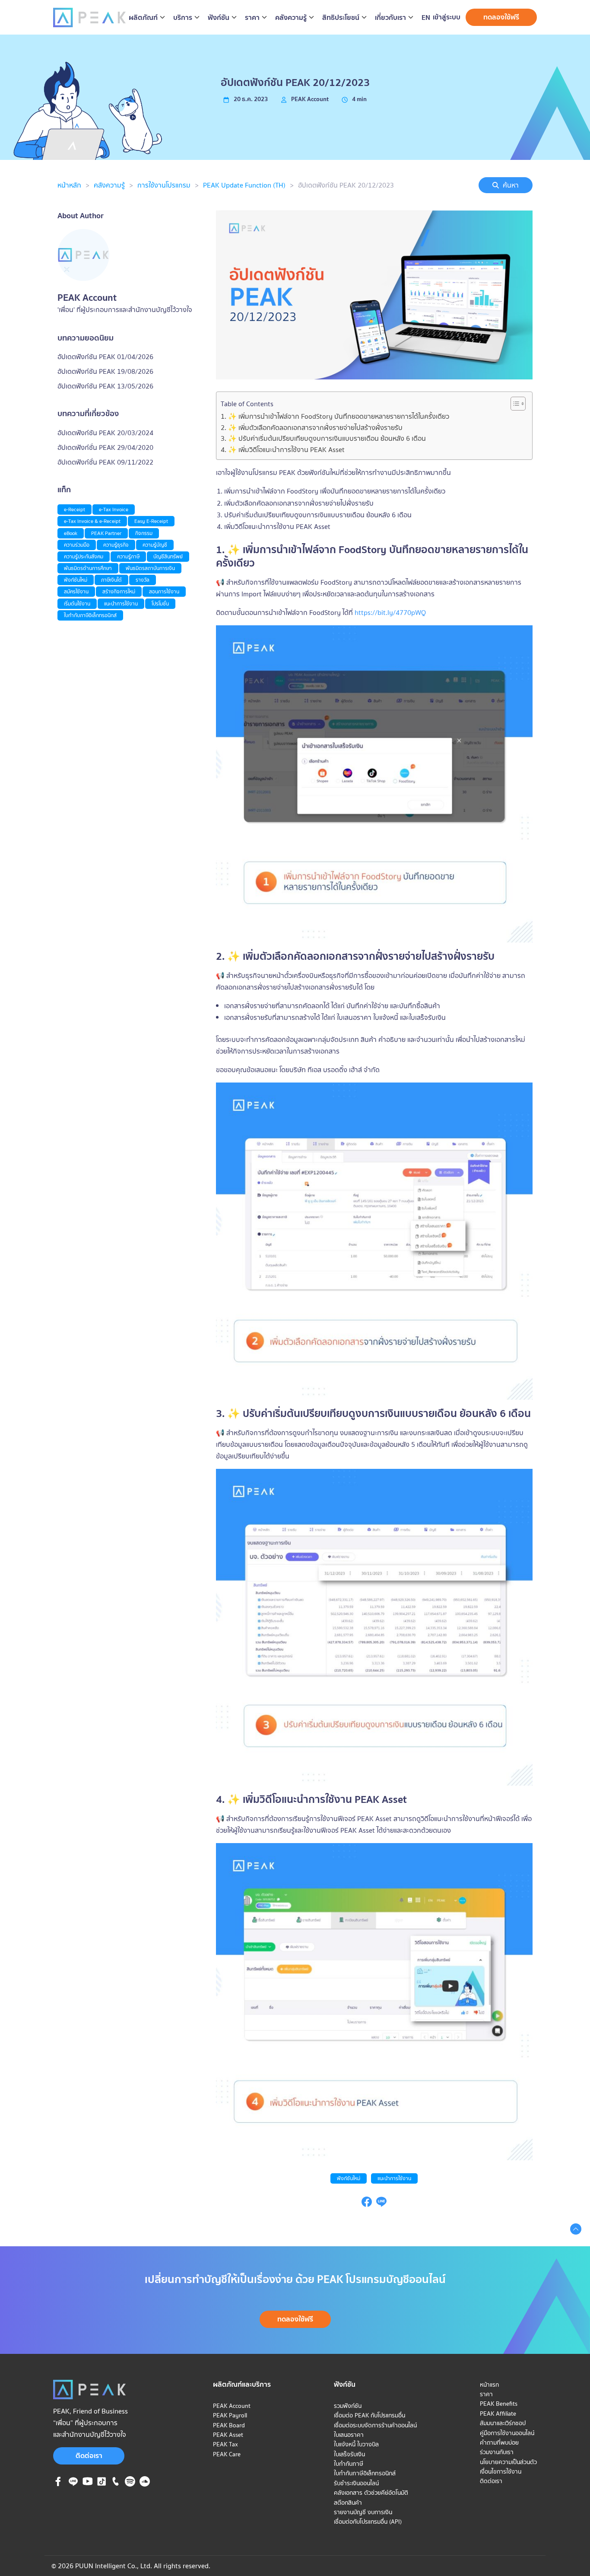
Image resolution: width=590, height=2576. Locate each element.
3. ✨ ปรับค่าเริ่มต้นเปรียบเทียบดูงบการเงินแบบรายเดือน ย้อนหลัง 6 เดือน (323, 438)
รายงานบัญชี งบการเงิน (363, 2512)
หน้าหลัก (69, 185)
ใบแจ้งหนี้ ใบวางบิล (356, 2444)
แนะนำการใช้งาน (394, 2178)
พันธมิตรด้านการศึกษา (88, 568)
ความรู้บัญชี (155, 545)
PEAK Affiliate (498, 2414)
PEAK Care (227, 2454)
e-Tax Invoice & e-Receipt (92, 521)
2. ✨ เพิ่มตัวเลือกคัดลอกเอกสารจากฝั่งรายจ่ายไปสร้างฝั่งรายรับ (312, 427)
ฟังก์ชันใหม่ (349, 2178)
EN (426, 18)
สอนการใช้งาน (164, 591)
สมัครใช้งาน (76, 591)
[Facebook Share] (367, 2204)
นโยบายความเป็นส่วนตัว (508, 2462)
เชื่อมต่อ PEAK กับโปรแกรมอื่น (370, 2415)
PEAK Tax (225, 2444)
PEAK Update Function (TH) (244, 185)
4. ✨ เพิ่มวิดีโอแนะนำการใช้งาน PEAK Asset (283, 449)
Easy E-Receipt (151, 521)
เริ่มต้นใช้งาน (77, 603)
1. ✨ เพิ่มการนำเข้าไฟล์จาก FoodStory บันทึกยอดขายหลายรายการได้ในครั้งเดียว (335, 416)
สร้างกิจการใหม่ (119, 591)
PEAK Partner (106, 533)
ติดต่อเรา (89, 2455)
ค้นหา (511, 185)
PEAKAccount (310, 99)
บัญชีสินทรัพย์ (168, 556)
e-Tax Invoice (114, 509)
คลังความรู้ (109, 185)
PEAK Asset (228, 2435)
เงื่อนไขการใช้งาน (501, 2471)
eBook (71, 533)
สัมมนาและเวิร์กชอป (503, 2423)
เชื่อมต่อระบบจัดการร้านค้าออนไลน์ (375, 2425)
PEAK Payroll (230, 2415)
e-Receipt (75, 509)
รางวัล (143, 580)
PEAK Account (232, 2406)
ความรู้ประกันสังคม (84, 556)
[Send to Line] (381, 2204)
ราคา (486, 2394)
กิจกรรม (144, 533)
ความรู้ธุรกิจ (116, 545)
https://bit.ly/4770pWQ (390, 612)
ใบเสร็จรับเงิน (349, 2454)
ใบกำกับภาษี (349, 2464)
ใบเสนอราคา (349, 2435)
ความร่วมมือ (77, 545)
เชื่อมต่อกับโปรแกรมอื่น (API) (368, 2522)
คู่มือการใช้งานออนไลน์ (507, 2433)
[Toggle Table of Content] (514, 404)
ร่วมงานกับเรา (497, 2452)
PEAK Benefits (499, 2404)
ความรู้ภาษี (128, 556)
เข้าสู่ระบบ (447, 17)
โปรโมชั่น (160, 603)
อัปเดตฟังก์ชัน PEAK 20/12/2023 (346, 185)
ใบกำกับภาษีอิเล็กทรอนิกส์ (90, 615)
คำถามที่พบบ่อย (499, 2442)
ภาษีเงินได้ (111, 580)
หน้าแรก (489, 2385)
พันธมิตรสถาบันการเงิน (150, 568)
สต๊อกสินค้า (348, 2503)
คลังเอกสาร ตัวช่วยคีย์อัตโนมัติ (371, 2493)
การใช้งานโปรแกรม (164, 185)
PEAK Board (229, 2425)
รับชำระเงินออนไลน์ (356, 2483)
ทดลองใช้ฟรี (501, 17)
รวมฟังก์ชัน (348, 2406)
